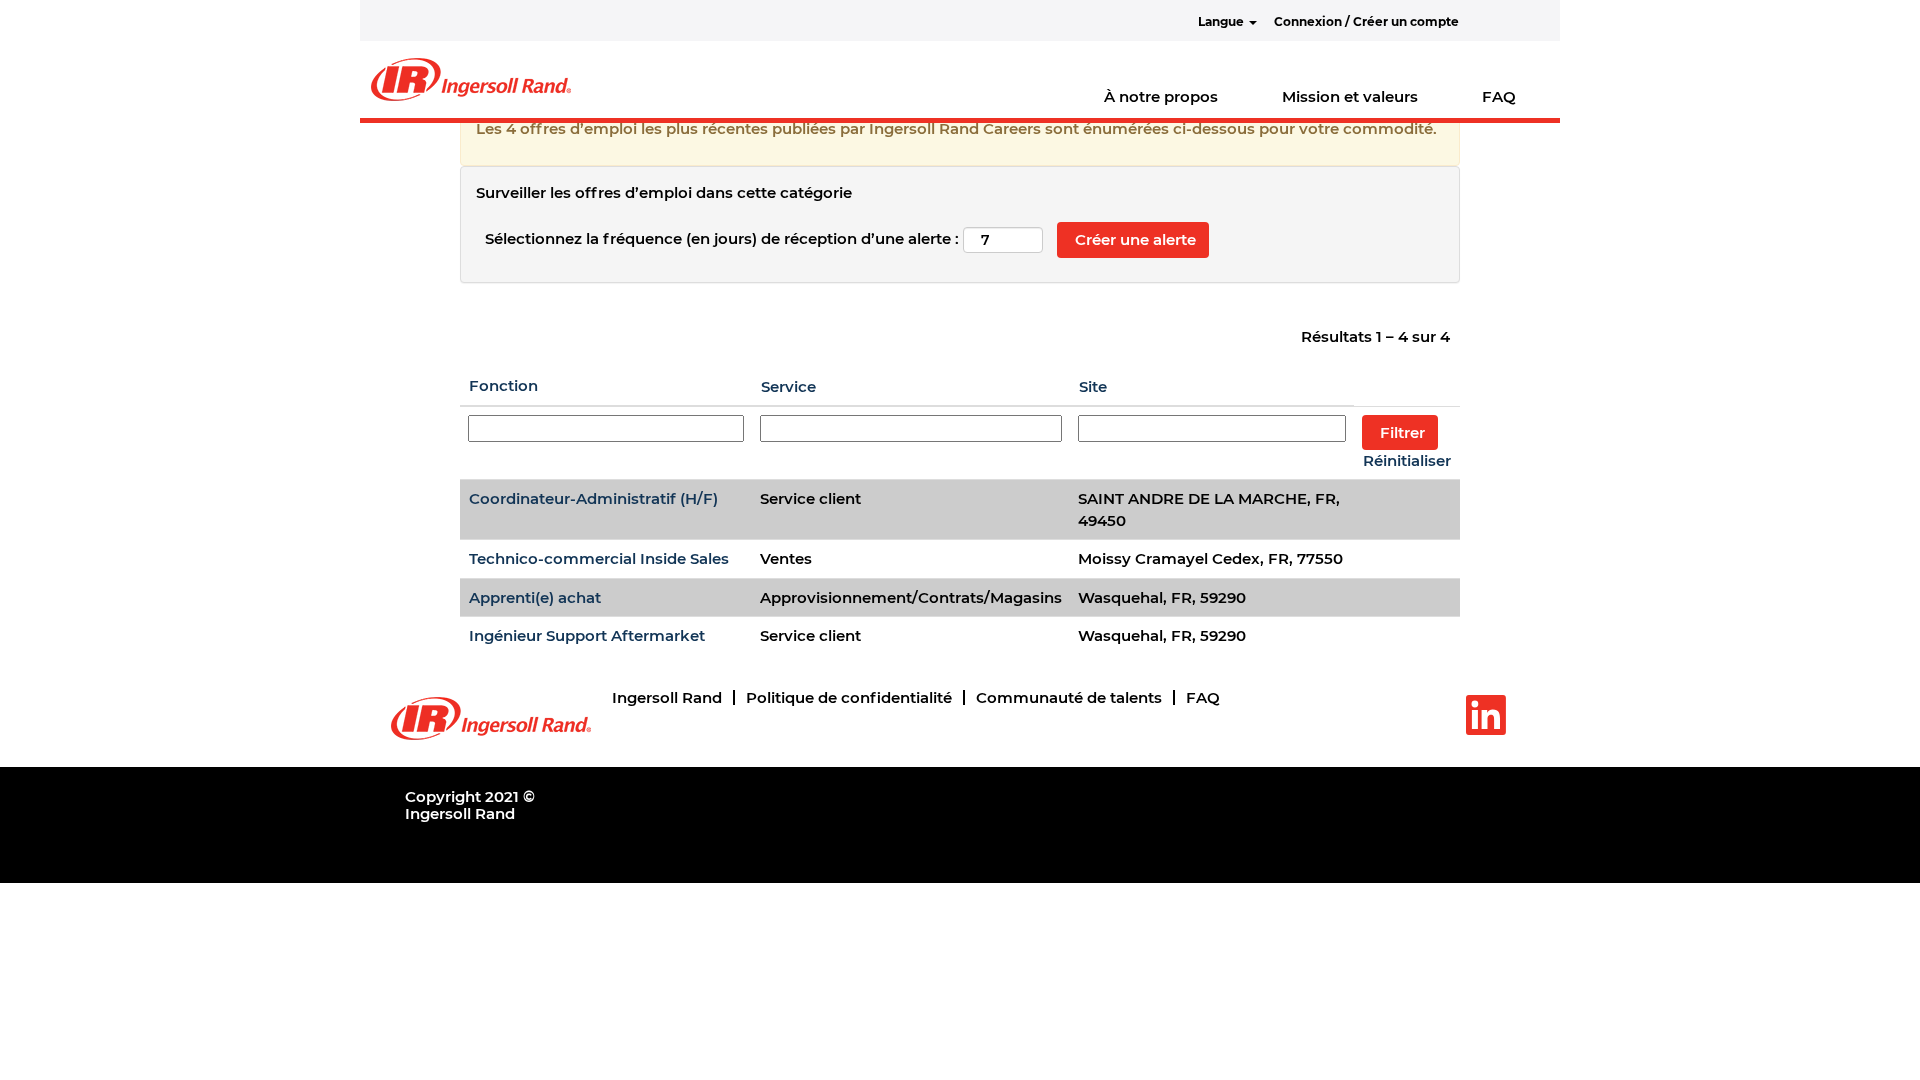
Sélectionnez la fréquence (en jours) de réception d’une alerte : (722, 238)
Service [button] (788, 386)
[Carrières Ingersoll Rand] (471, 79)
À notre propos (1161, 96)
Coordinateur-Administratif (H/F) (593, 498)
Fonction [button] (503, 385)
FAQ (1499, 96)
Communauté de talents (1069, 697)
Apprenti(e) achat (535, 597)
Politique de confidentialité (849, 697)
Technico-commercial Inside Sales (599, 558)
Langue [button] (1222, 21)
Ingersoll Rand (667, 697)
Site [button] (1093, 386)
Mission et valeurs (1350, 96)
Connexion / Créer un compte (1366, 21)
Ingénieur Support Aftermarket (587, 635)
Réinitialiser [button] (1407, 460)
